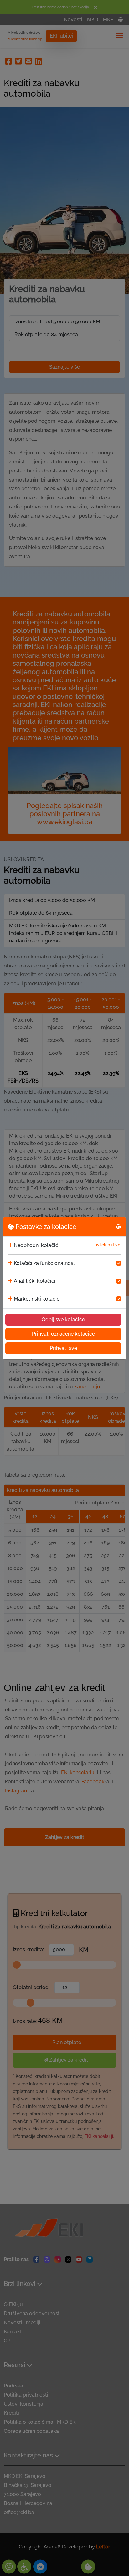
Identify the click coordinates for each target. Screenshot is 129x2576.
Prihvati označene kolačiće (63, 1334)
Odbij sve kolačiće (63, 1319)
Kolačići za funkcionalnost (44, 1263)
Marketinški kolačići (37, 1299)
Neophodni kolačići (37, 1245)
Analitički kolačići (35, 1281)
